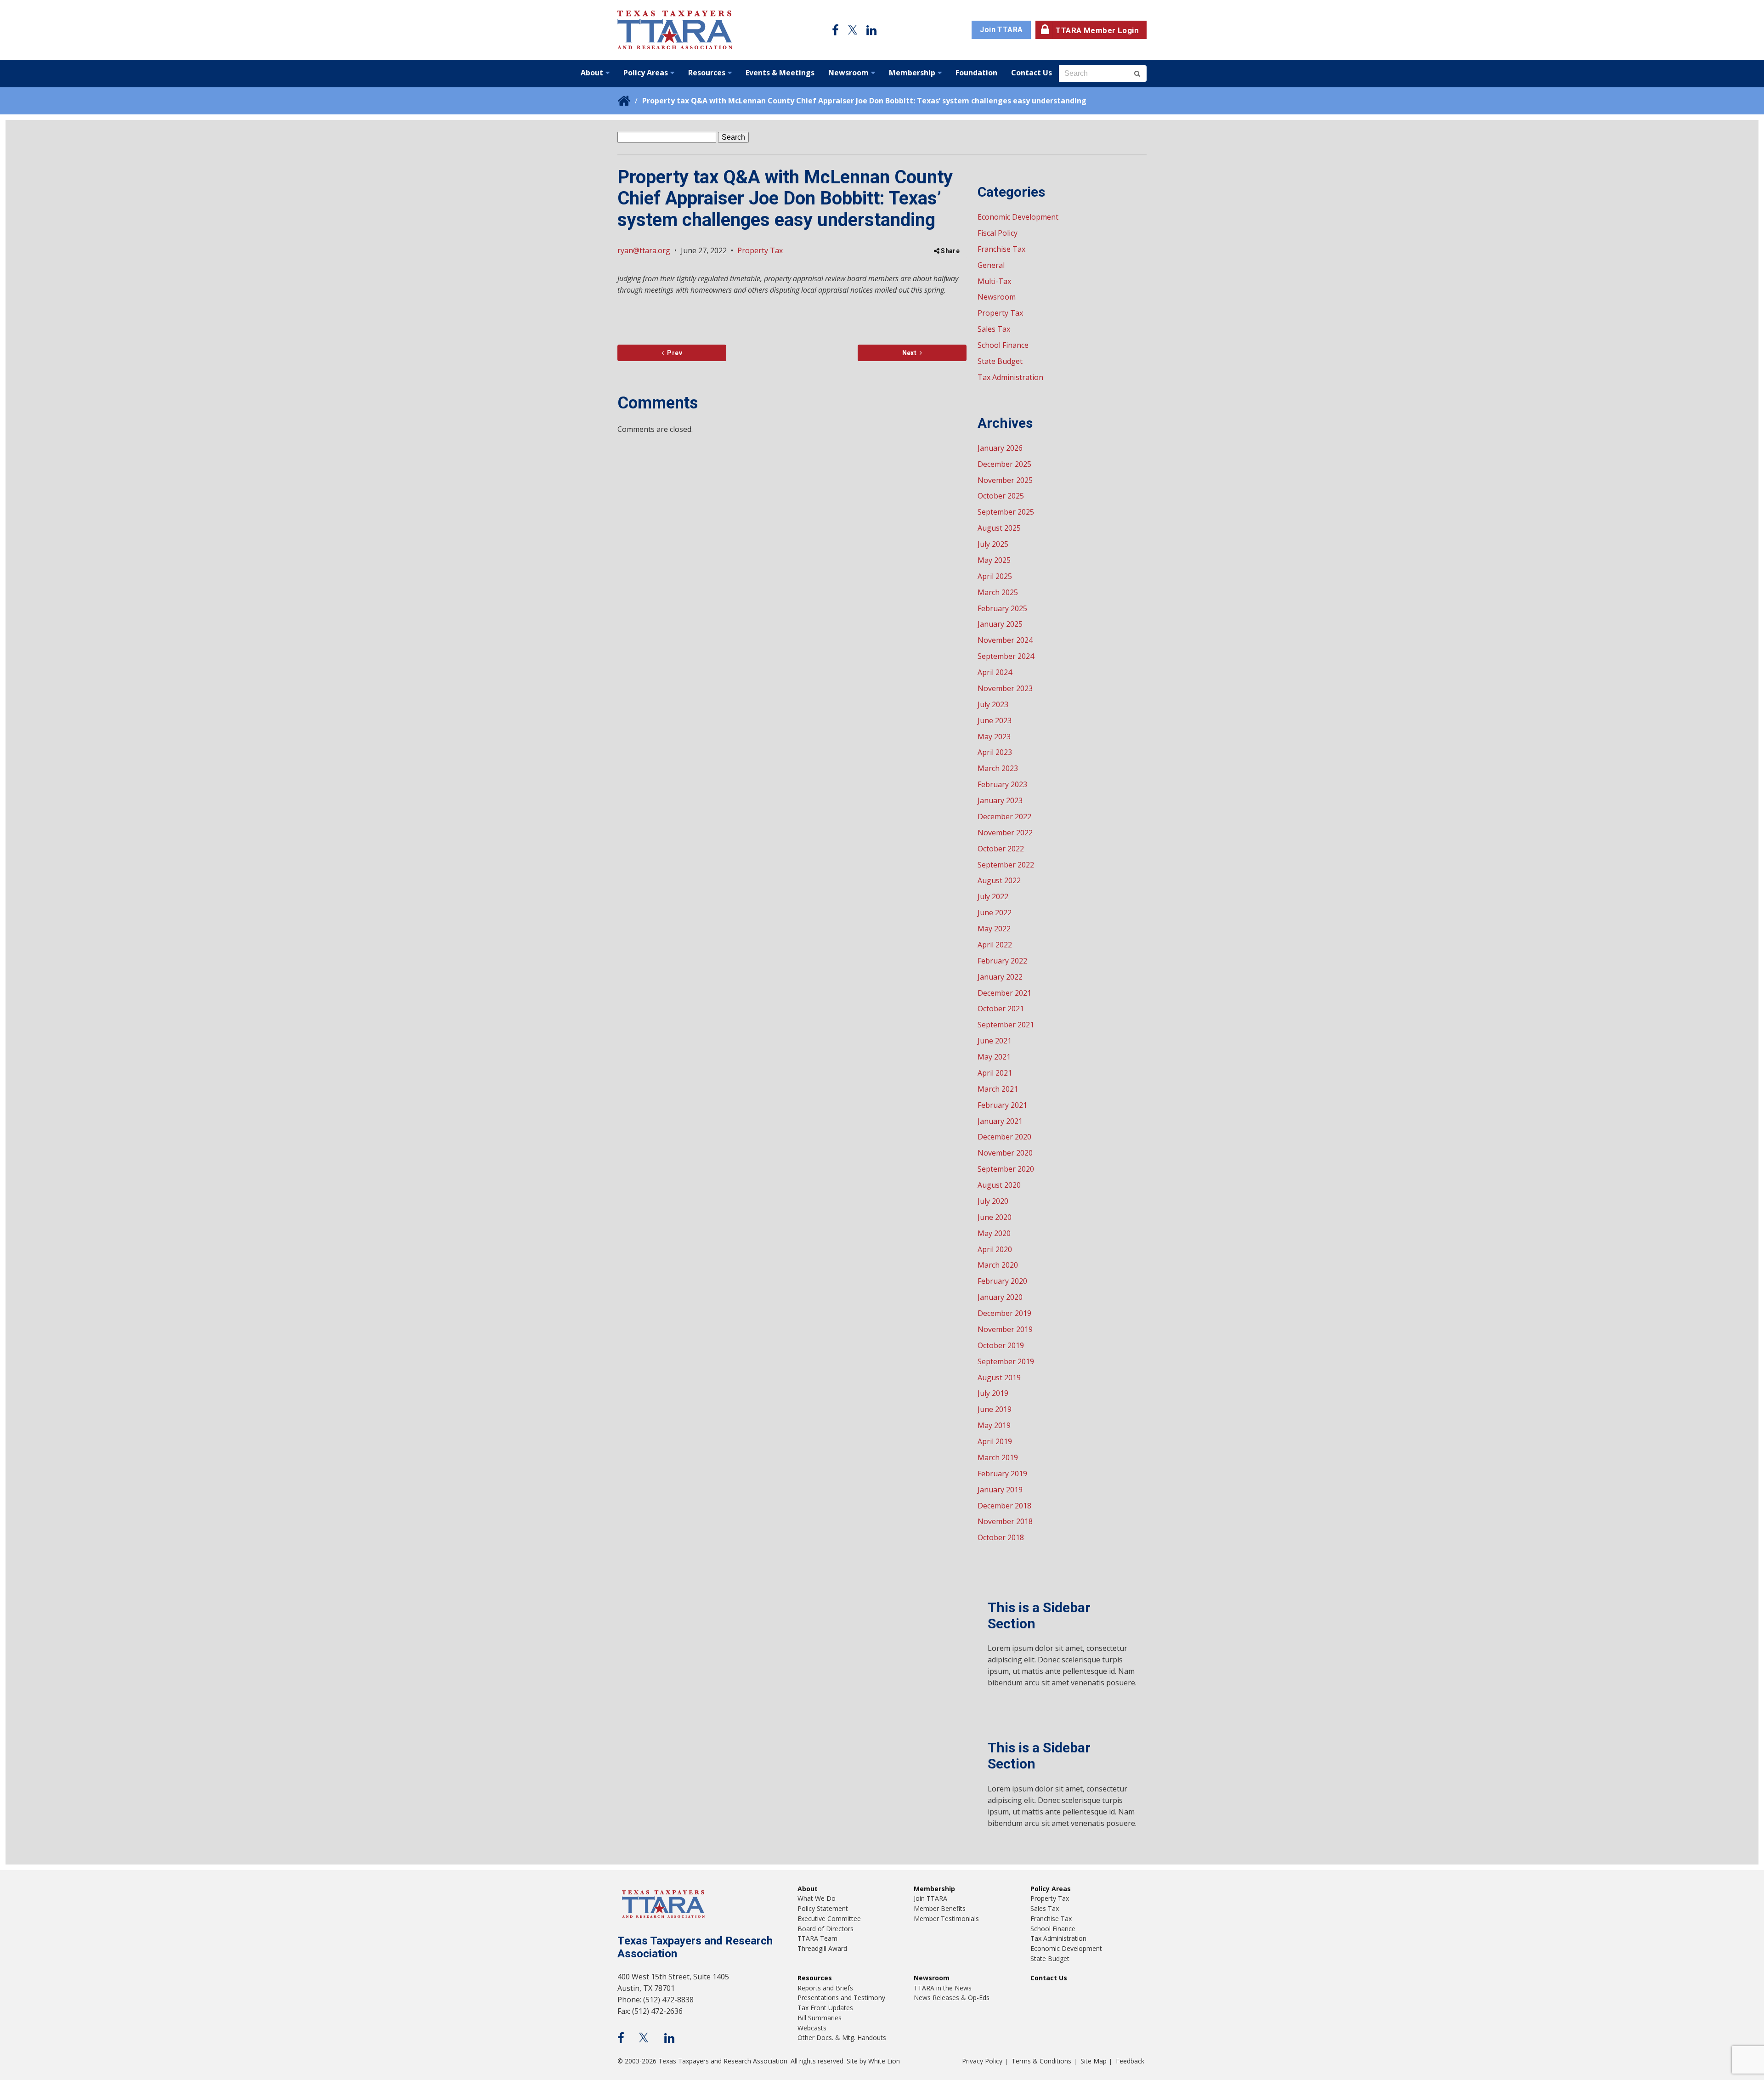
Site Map (1094, 2061)
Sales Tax (994, 329)
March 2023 (998, 768)
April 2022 (995, 945)
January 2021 (1000, 1121)
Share (950, 251)
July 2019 (993, 1393)
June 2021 (995, 1041)
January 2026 (1000, 448)
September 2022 (1006, 865)
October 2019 (1001, 1345)
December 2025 (1004, 464)
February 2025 (1002, 608)
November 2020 (1005, 1153)
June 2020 (995, 1217)
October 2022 (1001, 849)
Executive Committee (829, 1918)
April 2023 (995, 752)
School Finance (1003, 345)
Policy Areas (646, 73)
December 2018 (1004, 1506)
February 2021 (1002, 1105)
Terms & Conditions (1041, 2061)
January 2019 (1000, 1490)
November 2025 (1005, 480)
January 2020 (1000, 1297)
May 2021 (994, 1057)
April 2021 (995, 1073)
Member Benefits (940, 1908)
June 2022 (995, 912)
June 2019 (995, 1409)
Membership (912, 73)
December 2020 (1004, 1137)
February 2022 (1002, 961)
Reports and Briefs (825, 1988)
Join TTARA (1001, 30)
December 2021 (1004, 993)
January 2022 (1000, 977)
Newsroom (848, 73)
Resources (707, 73)
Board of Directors (825, 1929)
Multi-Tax (994, 281)
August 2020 (999, 1185)
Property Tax (760, 250)
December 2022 (1004, 816)
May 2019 (994, 1425)
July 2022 (993, 896)
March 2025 (998, 592)
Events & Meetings (780, 73)
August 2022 (999, 880)
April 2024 (995, 672)
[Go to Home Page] (675, 30)
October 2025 (1001, 496)
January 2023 (1000, 800)
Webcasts (812, 2028)
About (592, 73)
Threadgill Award (822, 1948)
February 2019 (1002, 1474)
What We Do (817, 1898)
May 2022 (994, 929)
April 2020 (995, 1249)
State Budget (1000, 361)
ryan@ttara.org (644, 250)
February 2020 (1002, 1281)
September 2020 (1006, 1169)
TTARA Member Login (1097, 30)
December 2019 (1004, 1313)
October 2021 (1001, 1009)
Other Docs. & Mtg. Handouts (842, 2037)
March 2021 (998, 1089)
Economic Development (1018, 217)
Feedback (1130, 2061)
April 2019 (995, 1441)
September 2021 (1006, 1025)
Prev (673, 353)
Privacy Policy (982, 2061)
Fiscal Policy (998, 233)
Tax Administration (1010, 377)
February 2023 (1002, 784)
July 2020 (993, 1201)
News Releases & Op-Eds (952, 1998)
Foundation (976, 73)
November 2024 (1005, 640)
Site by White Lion (873, 2061)
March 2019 (998, 1457)
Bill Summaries (820, 2018)
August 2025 (999, 528)
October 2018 (1001, 1537)
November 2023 (1005, 688)
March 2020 (998, 1265)
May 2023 (994, 737)
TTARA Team (817, 1938)
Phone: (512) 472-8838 (656, 2000)
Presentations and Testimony (841, 1998)
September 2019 (1006, 1361)
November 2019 (1005, 1329)
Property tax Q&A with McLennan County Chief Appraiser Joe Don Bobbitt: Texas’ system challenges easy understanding (864, 101)
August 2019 (999, 1377)
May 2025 (994, 560)
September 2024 (1006, 656)
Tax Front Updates (825, 2008)
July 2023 (993, 704)
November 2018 (1005, 1521)
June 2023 (995, 720)
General (991, 265)
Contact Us (1032, 73)
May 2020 (994, 1233)
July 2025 (993, 544)
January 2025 (1000, 624)
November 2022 (1005, 833)
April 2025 (995, 576)
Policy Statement (823, 1908)
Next (909, 353)
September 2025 (1006, 512)
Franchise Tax (1001, 249)
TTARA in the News (943, 1988)
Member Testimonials (946, 1918)
